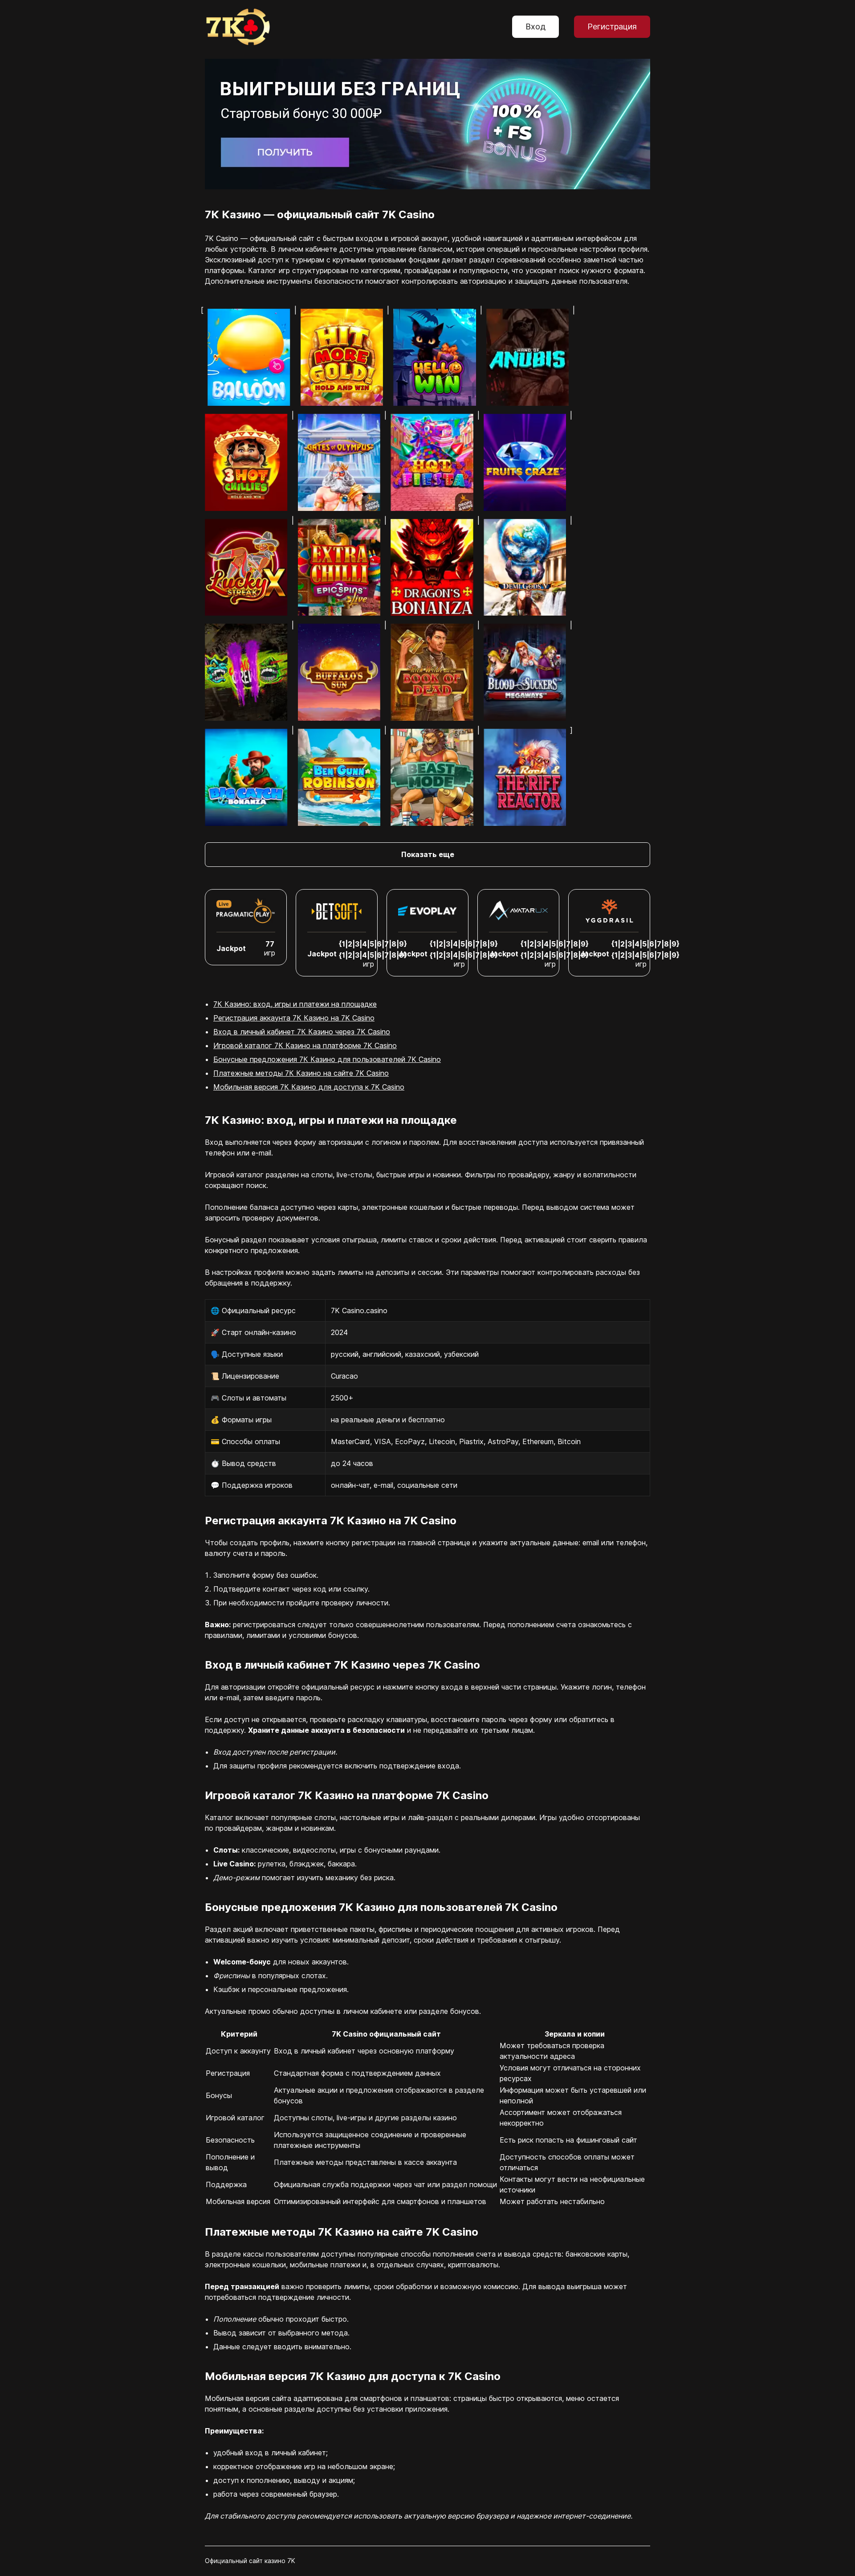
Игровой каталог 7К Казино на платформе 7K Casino (305, 1045)
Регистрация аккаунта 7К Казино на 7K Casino (294, 1018)
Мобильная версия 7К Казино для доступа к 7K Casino (309, 1087)
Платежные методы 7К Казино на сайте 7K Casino (301, 1073)
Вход (535, 27)
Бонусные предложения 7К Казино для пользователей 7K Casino (327, 1059)
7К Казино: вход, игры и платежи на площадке (295, 1004)
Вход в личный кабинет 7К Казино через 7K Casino (302, 1032)
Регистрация (612, 27)
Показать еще (428, 854)
